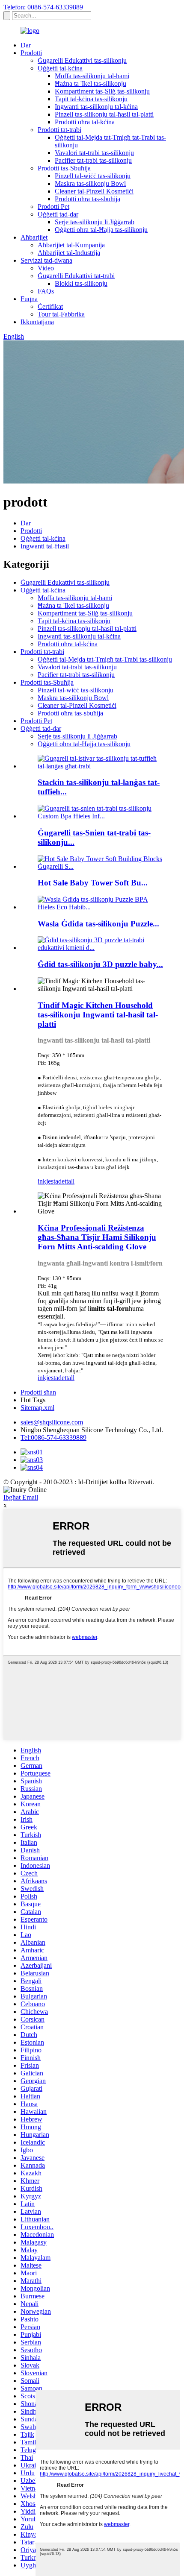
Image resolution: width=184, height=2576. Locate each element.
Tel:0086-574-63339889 (53, 1437)
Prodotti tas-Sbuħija (64, 168)
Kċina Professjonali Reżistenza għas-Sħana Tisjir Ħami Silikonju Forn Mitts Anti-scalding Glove (97, 1237)
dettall (66, 1181)
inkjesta (48, 1181)
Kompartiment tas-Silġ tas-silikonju (102, 91)
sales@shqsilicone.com (52, 1422)
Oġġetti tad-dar (58, 214)
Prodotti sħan (38, 1392)
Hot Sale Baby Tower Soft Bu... (93, 883)
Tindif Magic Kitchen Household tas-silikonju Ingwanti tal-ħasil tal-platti (98, 1015)
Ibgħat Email (21, 1497)
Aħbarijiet (34, 237)
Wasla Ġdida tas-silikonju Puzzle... (98, 924)
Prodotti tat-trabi (59, 130)
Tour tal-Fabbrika (61, 314)
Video (46, 268)
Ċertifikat (50, 306)
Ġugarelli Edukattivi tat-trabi (76, 276)
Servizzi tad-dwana (46, 260)
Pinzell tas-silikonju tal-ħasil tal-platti (104, 114)
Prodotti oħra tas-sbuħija (88, 199)
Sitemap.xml (37, 1408)
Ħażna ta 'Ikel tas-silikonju (91, 84)
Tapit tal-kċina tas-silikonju (91, 99)
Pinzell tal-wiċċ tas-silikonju (93, 176)
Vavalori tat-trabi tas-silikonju (94, 153)
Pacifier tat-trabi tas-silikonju (93, 160)
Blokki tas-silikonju (81, 283)
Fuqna (29, 299)
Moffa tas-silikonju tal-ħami (92, 76)
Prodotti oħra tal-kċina (85, 122)
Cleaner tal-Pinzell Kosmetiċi (94, 191)
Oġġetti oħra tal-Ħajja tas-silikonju (101, 230)
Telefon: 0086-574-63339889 (43, 7)
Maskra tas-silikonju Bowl (90, 183)
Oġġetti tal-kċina (60, 68)
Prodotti (31, 53)
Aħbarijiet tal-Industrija (69, 253)
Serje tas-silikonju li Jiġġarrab (95, 222)
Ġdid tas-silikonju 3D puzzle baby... (100, 964)
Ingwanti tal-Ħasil (45, 546)
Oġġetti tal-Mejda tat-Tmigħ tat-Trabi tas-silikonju (105, 659)
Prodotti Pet (53, 207)
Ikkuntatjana (37, 322)
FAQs (46, 291)
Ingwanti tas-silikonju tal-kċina (96, 107)
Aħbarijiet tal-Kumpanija (71, 245)
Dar (26, 45)
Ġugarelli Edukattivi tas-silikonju (82, 60)
